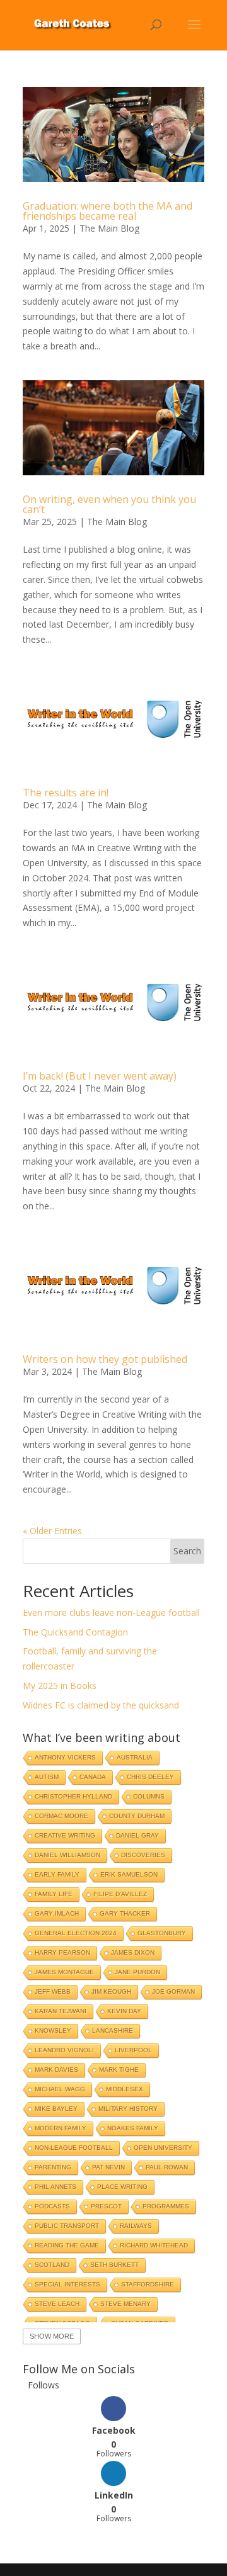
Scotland (52, 2265)
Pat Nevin (108, 2167)
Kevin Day (124, 2011)
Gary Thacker (125, 1913)
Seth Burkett (114, 2265)
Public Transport (67, 2226)
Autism (47, 1777)
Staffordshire (148, 2284)
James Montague (64, 1972)
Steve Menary (125, 2304)
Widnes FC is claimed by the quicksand (101, 1705)
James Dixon (133, 1952)
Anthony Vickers (65, 1757)
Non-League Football (74, 2148)
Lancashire (113, 2031)
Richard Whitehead (154, 2245)
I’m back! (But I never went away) (100, 1076)
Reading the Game (67, 2245)
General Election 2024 (76, 1933)
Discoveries (143, 1855)
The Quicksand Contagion (75, 1632)
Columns (149, 1796)
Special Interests (67, 2284)
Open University (163, 2148)
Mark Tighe (119, 2070)
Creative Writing (65, 1835)
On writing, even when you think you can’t (109, 504)
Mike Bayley (56, 2109)
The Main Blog (109, 228)
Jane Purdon (137, 1972)
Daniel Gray (137, 1835)
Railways (136, 2226)
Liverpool (133, 2050)
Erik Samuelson (129, 1874)
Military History (128, 2109)
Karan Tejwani (61, 2011)
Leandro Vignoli (64, 2050)
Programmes (166, 2206)
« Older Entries (52, 1531)
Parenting (53, 2167)
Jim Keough (111, 1991)
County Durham (137, 1816)
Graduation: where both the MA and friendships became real (108, 211)
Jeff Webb (53, 1991)
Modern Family (61, 2128)
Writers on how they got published (105, 1359)
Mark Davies (56, 2070)
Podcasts (52, 2206)
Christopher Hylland (73, 1796)
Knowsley (53, 2031)
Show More (52, 2336)
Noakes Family (133, 2128)
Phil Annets (55, 2187)
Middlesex (125, 2089)
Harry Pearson (62, 1952)
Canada (93, 1777)
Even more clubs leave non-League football (111, 1613)
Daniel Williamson (67, 1855)
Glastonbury (162, 1933)
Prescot (106, 2206)
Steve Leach (57, 2304)
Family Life (54, 1894)
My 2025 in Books (60, 1686)
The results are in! (66, 793)
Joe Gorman (173, 1991)
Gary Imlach (57, 1913)
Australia (135, 1757)
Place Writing (122, 2187)
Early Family (57, 1874)
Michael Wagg (60, 2089)
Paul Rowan (167, 2167)
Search (187, 1551)
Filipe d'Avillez (120, 1894)
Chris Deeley (150, 1777)
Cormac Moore (61, 1816)
